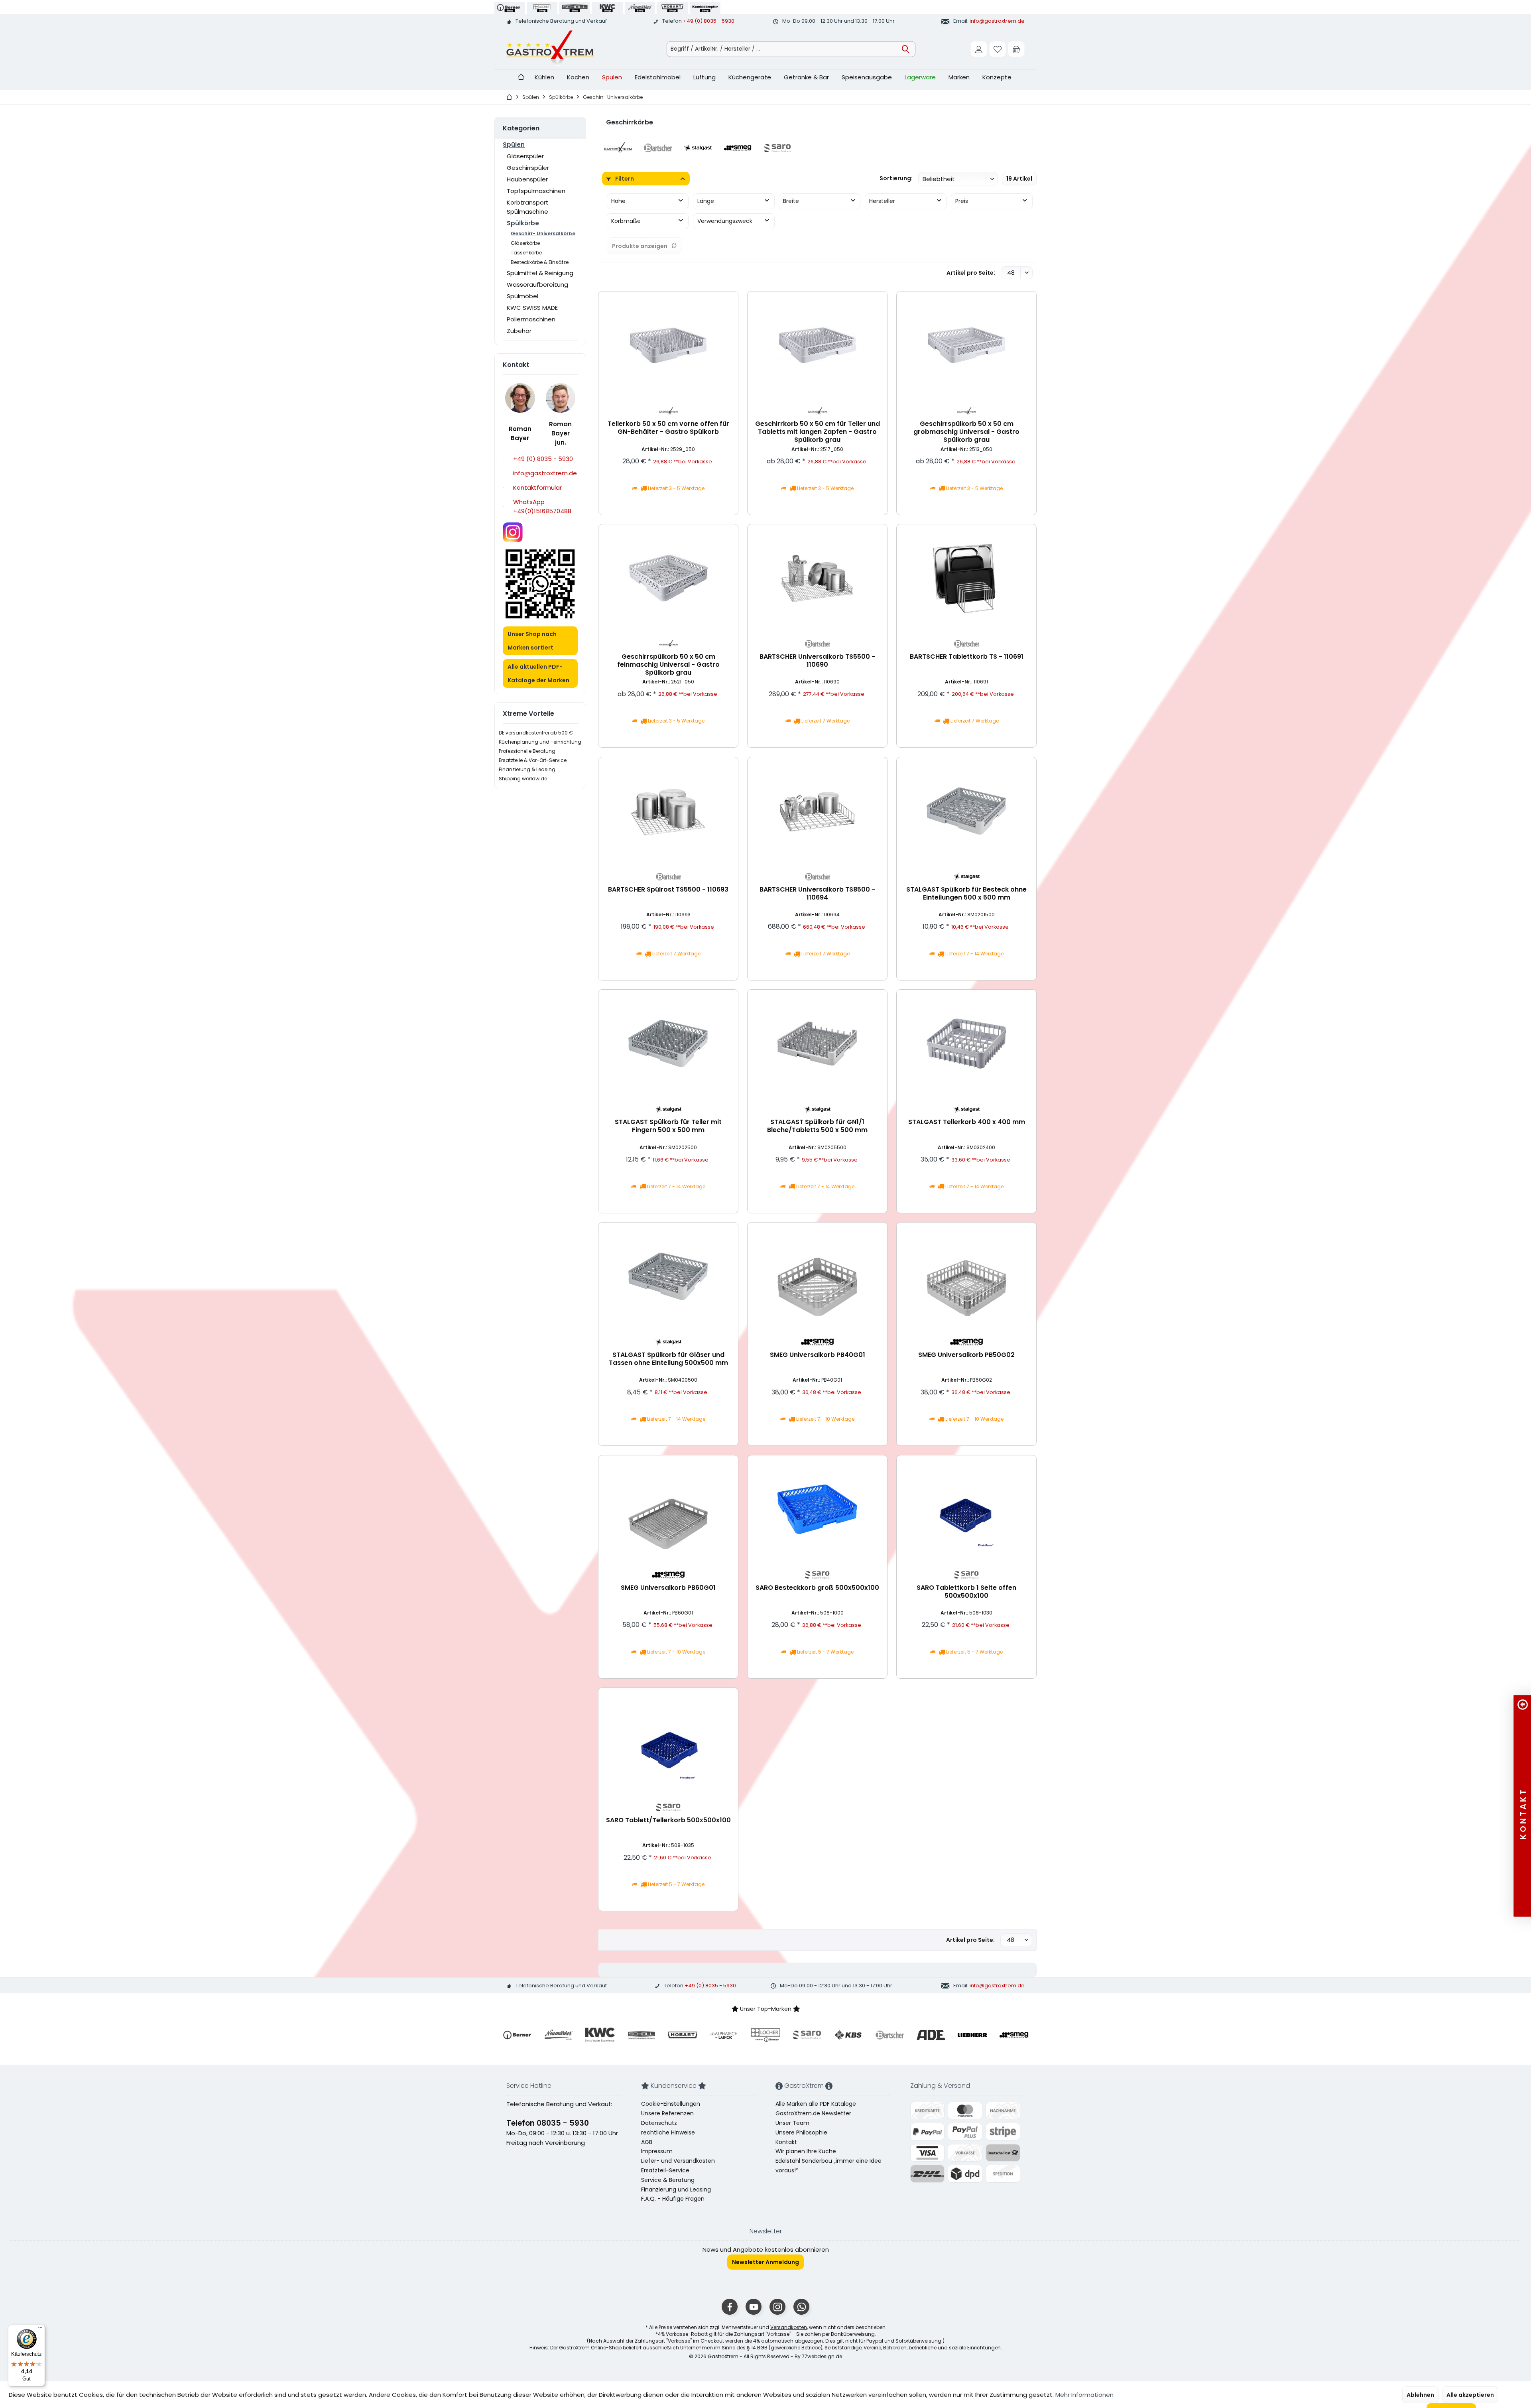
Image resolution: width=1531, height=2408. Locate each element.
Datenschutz (659, 2123)
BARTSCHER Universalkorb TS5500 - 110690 (817, 661)
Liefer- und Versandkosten (678, 2161)
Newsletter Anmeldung (765, 2262)
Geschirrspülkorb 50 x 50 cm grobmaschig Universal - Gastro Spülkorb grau (966, 432)
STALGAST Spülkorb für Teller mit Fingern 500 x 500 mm (668, 1126)
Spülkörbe (523, 223)
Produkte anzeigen (640, 246)
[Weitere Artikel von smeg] (817, 1342)
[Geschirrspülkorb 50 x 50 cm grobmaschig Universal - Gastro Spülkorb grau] (966, 345)
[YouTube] (754, 2307)
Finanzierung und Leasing (676, 2189)
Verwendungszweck (725, 221)
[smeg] (738, 148)
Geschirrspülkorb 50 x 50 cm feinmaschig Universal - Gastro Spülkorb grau (668, 665)
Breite (791, 201)
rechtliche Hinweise (668, 2132)
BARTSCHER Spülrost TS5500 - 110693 (668, 890)
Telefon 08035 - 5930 (548, 2123)
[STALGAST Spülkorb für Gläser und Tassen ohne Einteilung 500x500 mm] (668, 1276)
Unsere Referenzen (667, 2113)
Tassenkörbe (526, 253)
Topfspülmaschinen (536, 191)
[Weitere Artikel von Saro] (817, 1575)
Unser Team (792, 2123)
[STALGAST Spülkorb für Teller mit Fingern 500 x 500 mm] (668, 1044)
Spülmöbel (522, 296)
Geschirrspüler (528, 168)
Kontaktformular (537, 487)
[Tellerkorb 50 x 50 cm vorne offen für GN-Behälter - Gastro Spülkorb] (668, 345)
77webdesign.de (822, 2356)
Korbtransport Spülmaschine (528, 207)
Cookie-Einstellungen (671, 2104)
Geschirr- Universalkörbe (543, 233)
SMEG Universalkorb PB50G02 (966, 1355)
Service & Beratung (668, 2180)
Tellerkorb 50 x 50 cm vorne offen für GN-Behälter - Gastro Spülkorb (668, 428)
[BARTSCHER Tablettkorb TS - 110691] (966, 578)
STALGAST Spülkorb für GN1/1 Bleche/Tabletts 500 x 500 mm (817, 1126)
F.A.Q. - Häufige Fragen (673, 2199)
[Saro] (777, 148)
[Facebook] (730, 2307)
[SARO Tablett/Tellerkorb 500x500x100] (668, 1742)
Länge (706, 201)
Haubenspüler (527, 179)
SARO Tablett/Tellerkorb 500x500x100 (668, 1820)
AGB (647, 2142)
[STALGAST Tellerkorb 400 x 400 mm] (966, 1044)
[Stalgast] (698, 148)
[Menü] (40, 2329)
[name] (517, 2035)
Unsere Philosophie (801, 2132)
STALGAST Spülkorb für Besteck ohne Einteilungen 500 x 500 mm (966, 894)
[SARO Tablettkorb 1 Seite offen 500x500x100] (966, 1509)
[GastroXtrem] (618, 148)
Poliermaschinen (531, 319)
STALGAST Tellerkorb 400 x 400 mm (967, 1122)
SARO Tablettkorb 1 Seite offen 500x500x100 (966, 1592)
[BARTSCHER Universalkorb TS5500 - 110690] (817, 578)
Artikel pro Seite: (971, 273)
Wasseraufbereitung (537, 285)
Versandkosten (789, 2327)
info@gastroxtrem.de (997, 21)
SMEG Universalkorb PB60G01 (668, 1588)
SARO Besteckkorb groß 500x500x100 (817, 1588)
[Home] (521, 78)
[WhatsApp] (801, 2307)
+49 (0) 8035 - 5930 (709, 21)
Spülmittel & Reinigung (540, 273)
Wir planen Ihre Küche (806, 2151)
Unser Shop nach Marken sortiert (532, 641)
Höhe (618, 201)
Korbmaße (626, 221)
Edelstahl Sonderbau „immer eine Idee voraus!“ (828, 2166)
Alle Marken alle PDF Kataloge (816, 2104)
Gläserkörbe (525, 243)
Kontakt (786, 2142)
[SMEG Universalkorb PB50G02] (966, 1276)
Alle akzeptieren (1470, 2395)
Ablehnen (1420, 2395)
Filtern (624, 179)
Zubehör (519, 331)
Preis (962, 201)
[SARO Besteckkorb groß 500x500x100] (817, 1509)
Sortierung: (896, 178)
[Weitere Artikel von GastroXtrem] (668, 411)
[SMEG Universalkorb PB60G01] (668, 1509)
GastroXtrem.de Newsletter (813, 2113)
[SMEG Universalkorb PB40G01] (817, 1276)
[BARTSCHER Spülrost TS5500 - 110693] (668, 811)
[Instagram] (777, 2307)
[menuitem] (1016, 49)
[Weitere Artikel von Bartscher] (817, 644)
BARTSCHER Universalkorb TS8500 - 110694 (817, 894)
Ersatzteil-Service (665, 2170)
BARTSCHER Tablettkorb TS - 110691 (967, 657)
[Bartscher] (658, 148)
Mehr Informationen (1084, 2395)
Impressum (657, 2151)
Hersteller (882, 201)
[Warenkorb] (1016, 49)
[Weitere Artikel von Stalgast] (966, 877)
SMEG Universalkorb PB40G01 (818, 1355)
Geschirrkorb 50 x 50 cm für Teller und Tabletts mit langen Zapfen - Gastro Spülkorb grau (818, 432)
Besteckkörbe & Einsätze (540, 262)
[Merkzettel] (998, 49)
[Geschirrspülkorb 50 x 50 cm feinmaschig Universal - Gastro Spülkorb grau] (668, 578)
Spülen (514, 145)
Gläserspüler (525, 156)
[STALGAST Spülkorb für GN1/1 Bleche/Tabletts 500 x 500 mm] (817, 1044)
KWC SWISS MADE (532, 308)
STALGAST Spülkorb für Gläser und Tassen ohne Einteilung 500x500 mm (668, 1359)
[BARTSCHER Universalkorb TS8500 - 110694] (817, 811)
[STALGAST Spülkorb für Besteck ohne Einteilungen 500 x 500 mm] (966, 811)
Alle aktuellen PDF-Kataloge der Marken (538, 673)
